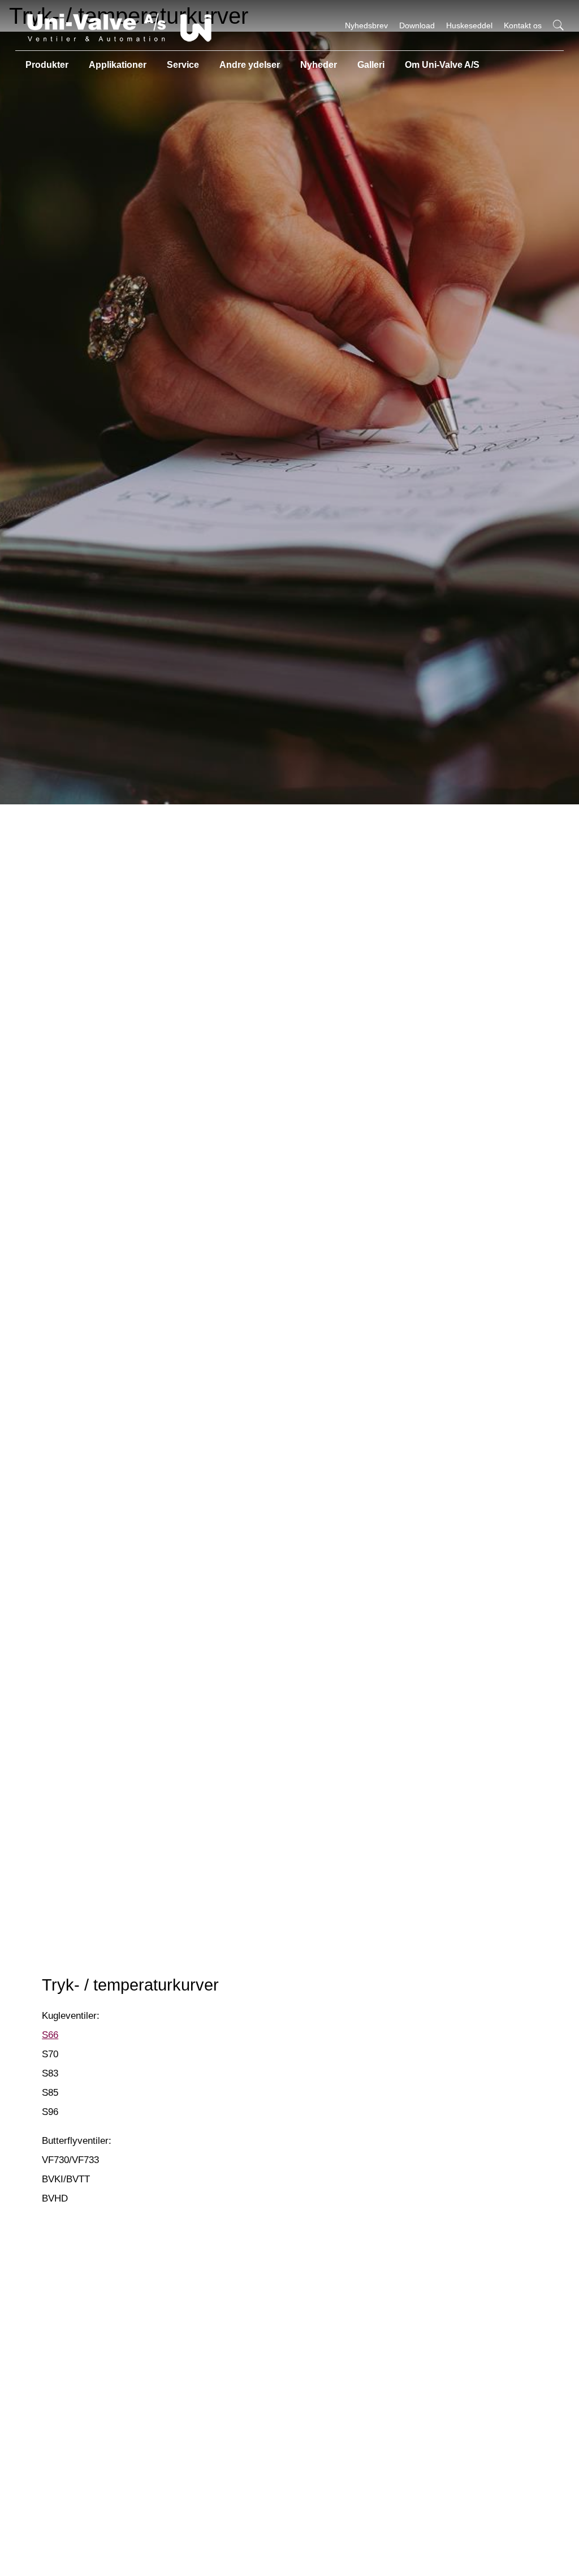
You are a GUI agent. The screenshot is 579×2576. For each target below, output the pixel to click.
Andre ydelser (250, 65)
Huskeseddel (469, 25)
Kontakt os (523, 25)
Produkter (47, 65)
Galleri (371, 65)
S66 (50, 2035)
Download (417, 25)
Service (183, 65)
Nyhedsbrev (366, 25)
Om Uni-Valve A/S (442, 65)
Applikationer (118, 65)
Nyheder (319, 65)
